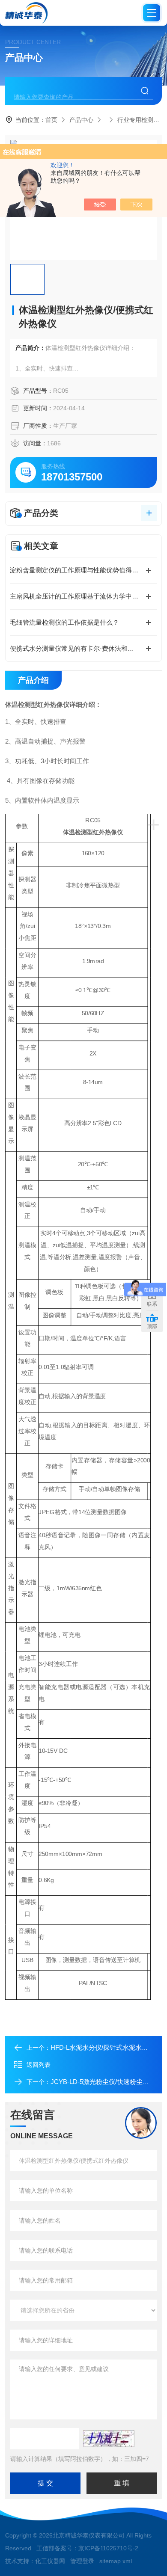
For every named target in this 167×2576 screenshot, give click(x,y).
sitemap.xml (116, 2561)
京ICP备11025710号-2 (108, 2548)
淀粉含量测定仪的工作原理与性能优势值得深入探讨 (83, 570)
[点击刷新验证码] (109, 2439)
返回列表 (39, 2065)
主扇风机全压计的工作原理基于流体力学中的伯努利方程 (83, 596)
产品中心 (81, 120)
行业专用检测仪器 (141, 120)
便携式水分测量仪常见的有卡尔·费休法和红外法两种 (83, 648)
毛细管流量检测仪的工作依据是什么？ (64, 622)
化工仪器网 (50, 2561)
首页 (51, 120)
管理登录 (82, 2561)
